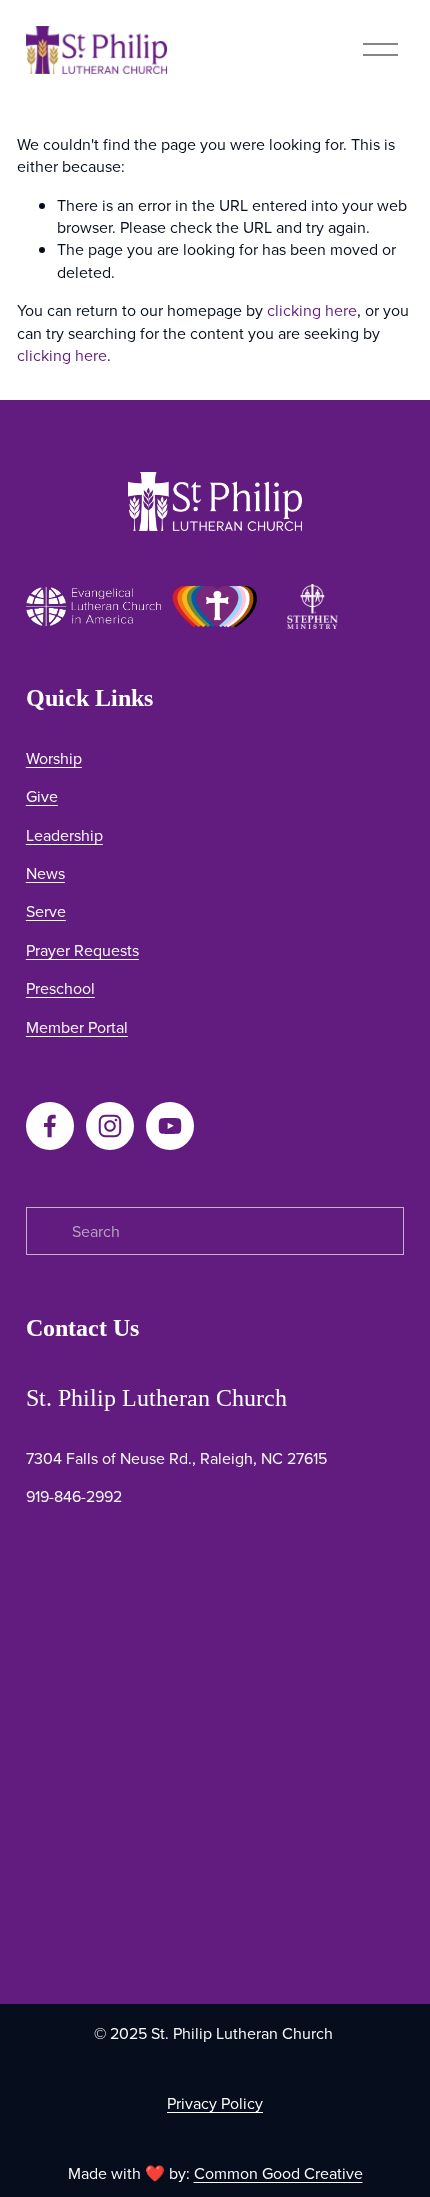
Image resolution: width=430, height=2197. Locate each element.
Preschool (60, 988)
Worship (54, 758)
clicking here (312, 310)
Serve (46, 911)
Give (42, 796)
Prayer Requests (82, 950)
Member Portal (77, 1027)
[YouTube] (170, 1126)
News (45, 873)
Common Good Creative (278, 2173)
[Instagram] (110, 1126)
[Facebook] (50, 1126)
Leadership (64, 835)
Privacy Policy (215, 2103)
